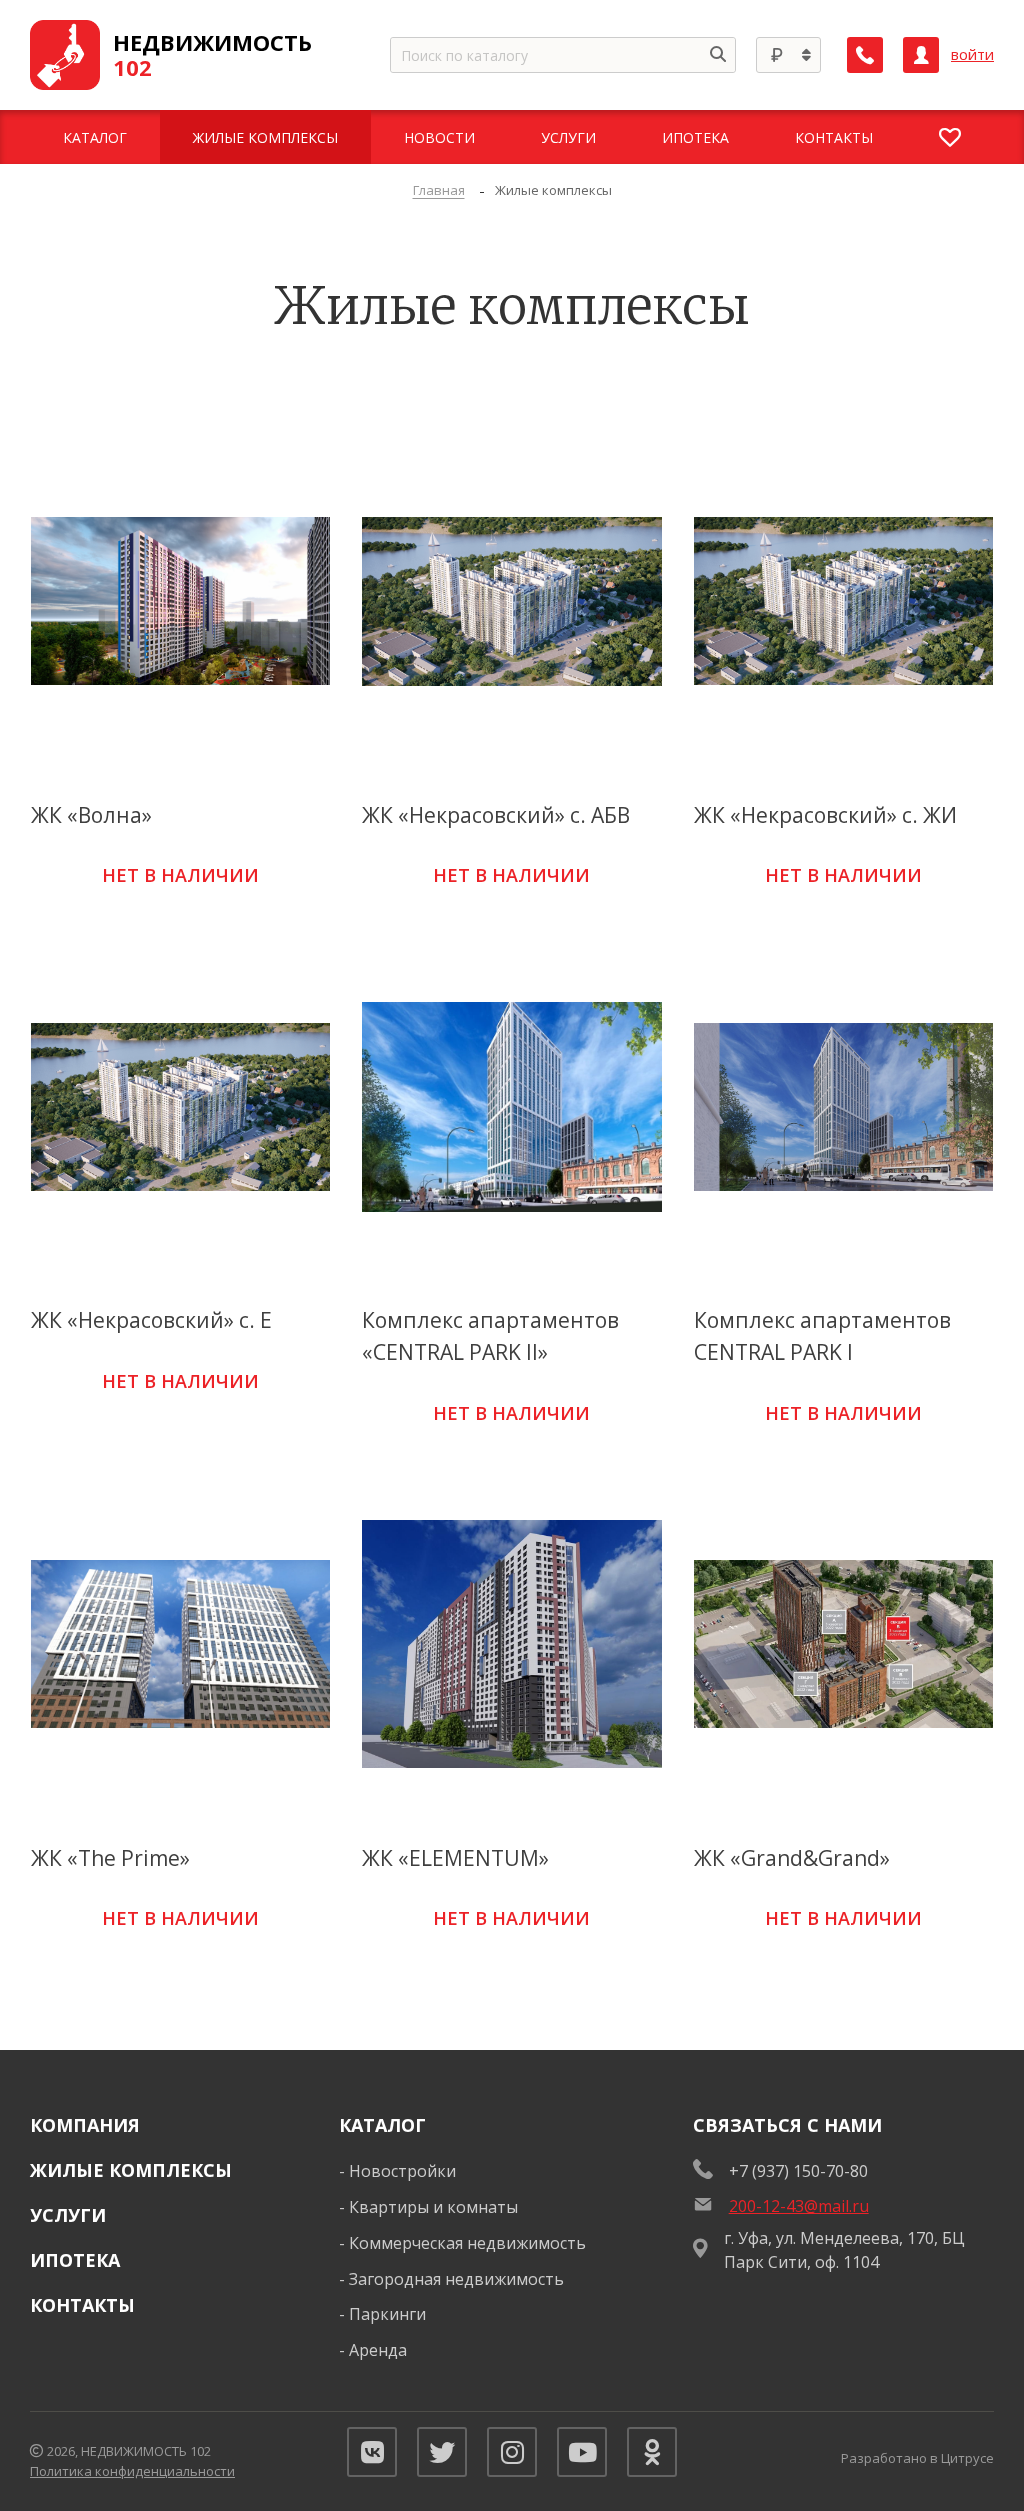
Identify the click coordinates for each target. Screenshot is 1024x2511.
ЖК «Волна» (91, 815)
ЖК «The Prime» (110, 1858)
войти (972, 54)
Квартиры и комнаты (433, 2207)
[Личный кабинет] (921, 55)
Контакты (82, 2305)
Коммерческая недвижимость (467, 2243)
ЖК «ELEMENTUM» (455, 1858)
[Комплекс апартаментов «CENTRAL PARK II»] (511, 1106)
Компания (85, 2125)
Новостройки (402, 2171)
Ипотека (75, 2260)
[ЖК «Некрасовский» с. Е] (180, 1106)
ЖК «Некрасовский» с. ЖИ (825, 815)
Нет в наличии (180, 875)
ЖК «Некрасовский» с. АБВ (496, 815)
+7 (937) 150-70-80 (798, 2171)
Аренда (378, 2350)
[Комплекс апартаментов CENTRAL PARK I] (843, 1106)
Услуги (68, 2215)
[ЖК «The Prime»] (180, 1643)
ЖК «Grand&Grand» (792, 1858)
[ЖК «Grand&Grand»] (843, 1643)
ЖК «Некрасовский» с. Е (151, 1320)
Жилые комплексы (131, 2170)
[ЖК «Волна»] (180, 600)
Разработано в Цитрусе (917, 2458)
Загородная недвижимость (456, 2279)
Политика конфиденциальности (132, 2471)
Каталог (382, 2125)
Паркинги (387, 2314)
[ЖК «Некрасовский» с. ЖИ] (843, 600)
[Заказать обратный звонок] (865, 55)
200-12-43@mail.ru (799, 2206)
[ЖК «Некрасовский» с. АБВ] (511, 600)
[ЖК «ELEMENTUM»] (511, 1643)
